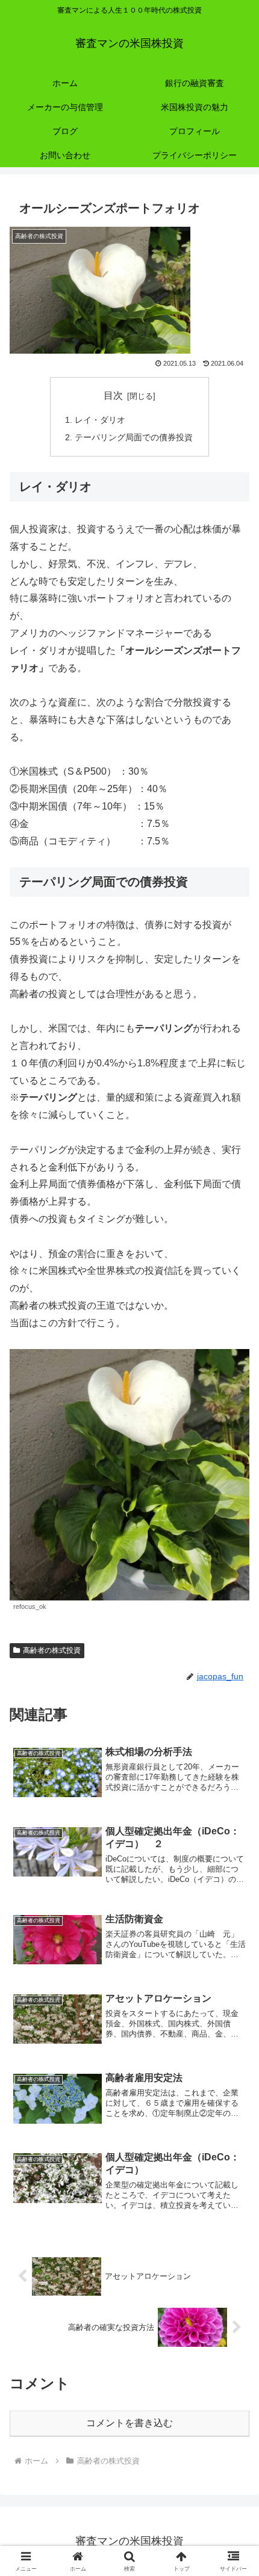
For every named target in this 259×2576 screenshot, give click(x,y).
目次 (113, 395)
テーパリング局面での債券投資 (134, 437)
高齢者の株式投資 (52, 1650)
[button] (234, 1864)
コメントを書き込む (129, 2423)
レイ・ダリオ (100, 420)
